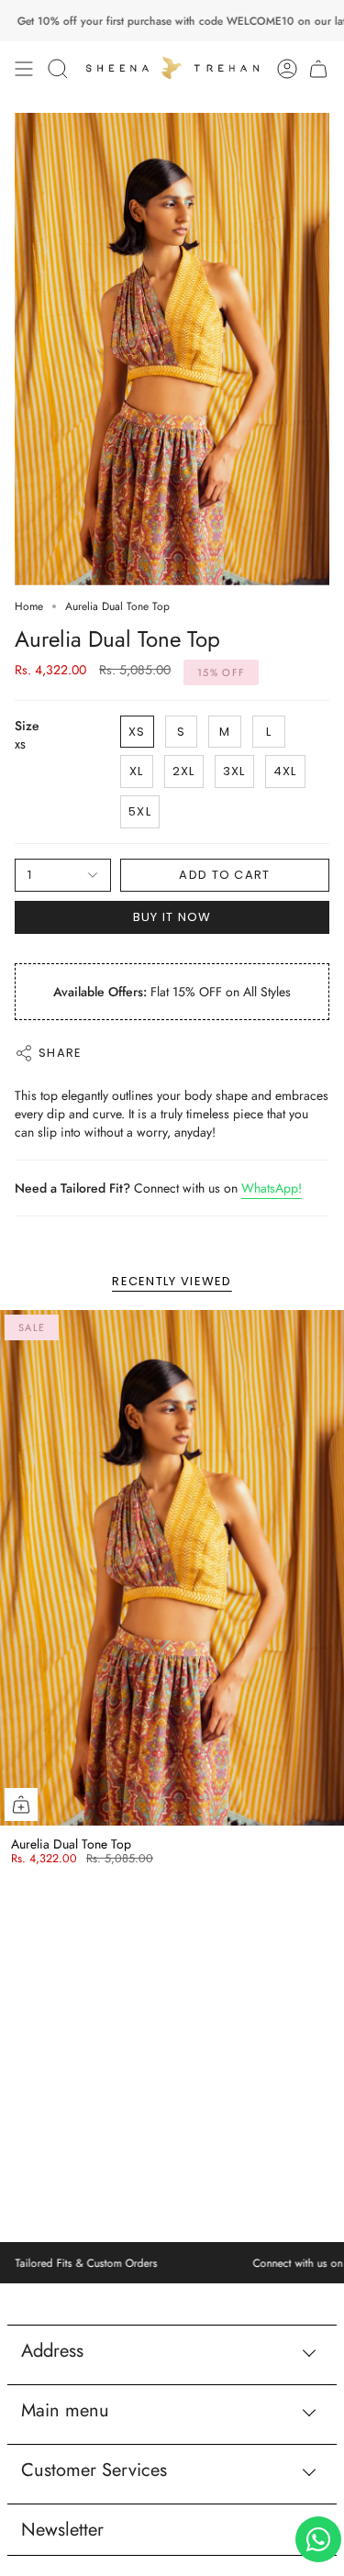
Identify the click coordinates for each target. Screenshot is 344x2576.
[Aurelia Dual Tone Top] (172, 1568)
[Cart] (318, 69)
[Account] (287, 69)
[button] (58, 69)
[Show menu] (24, 69)
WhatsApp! (272, 1188)
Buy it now (172, 917)
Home (29, 606)
